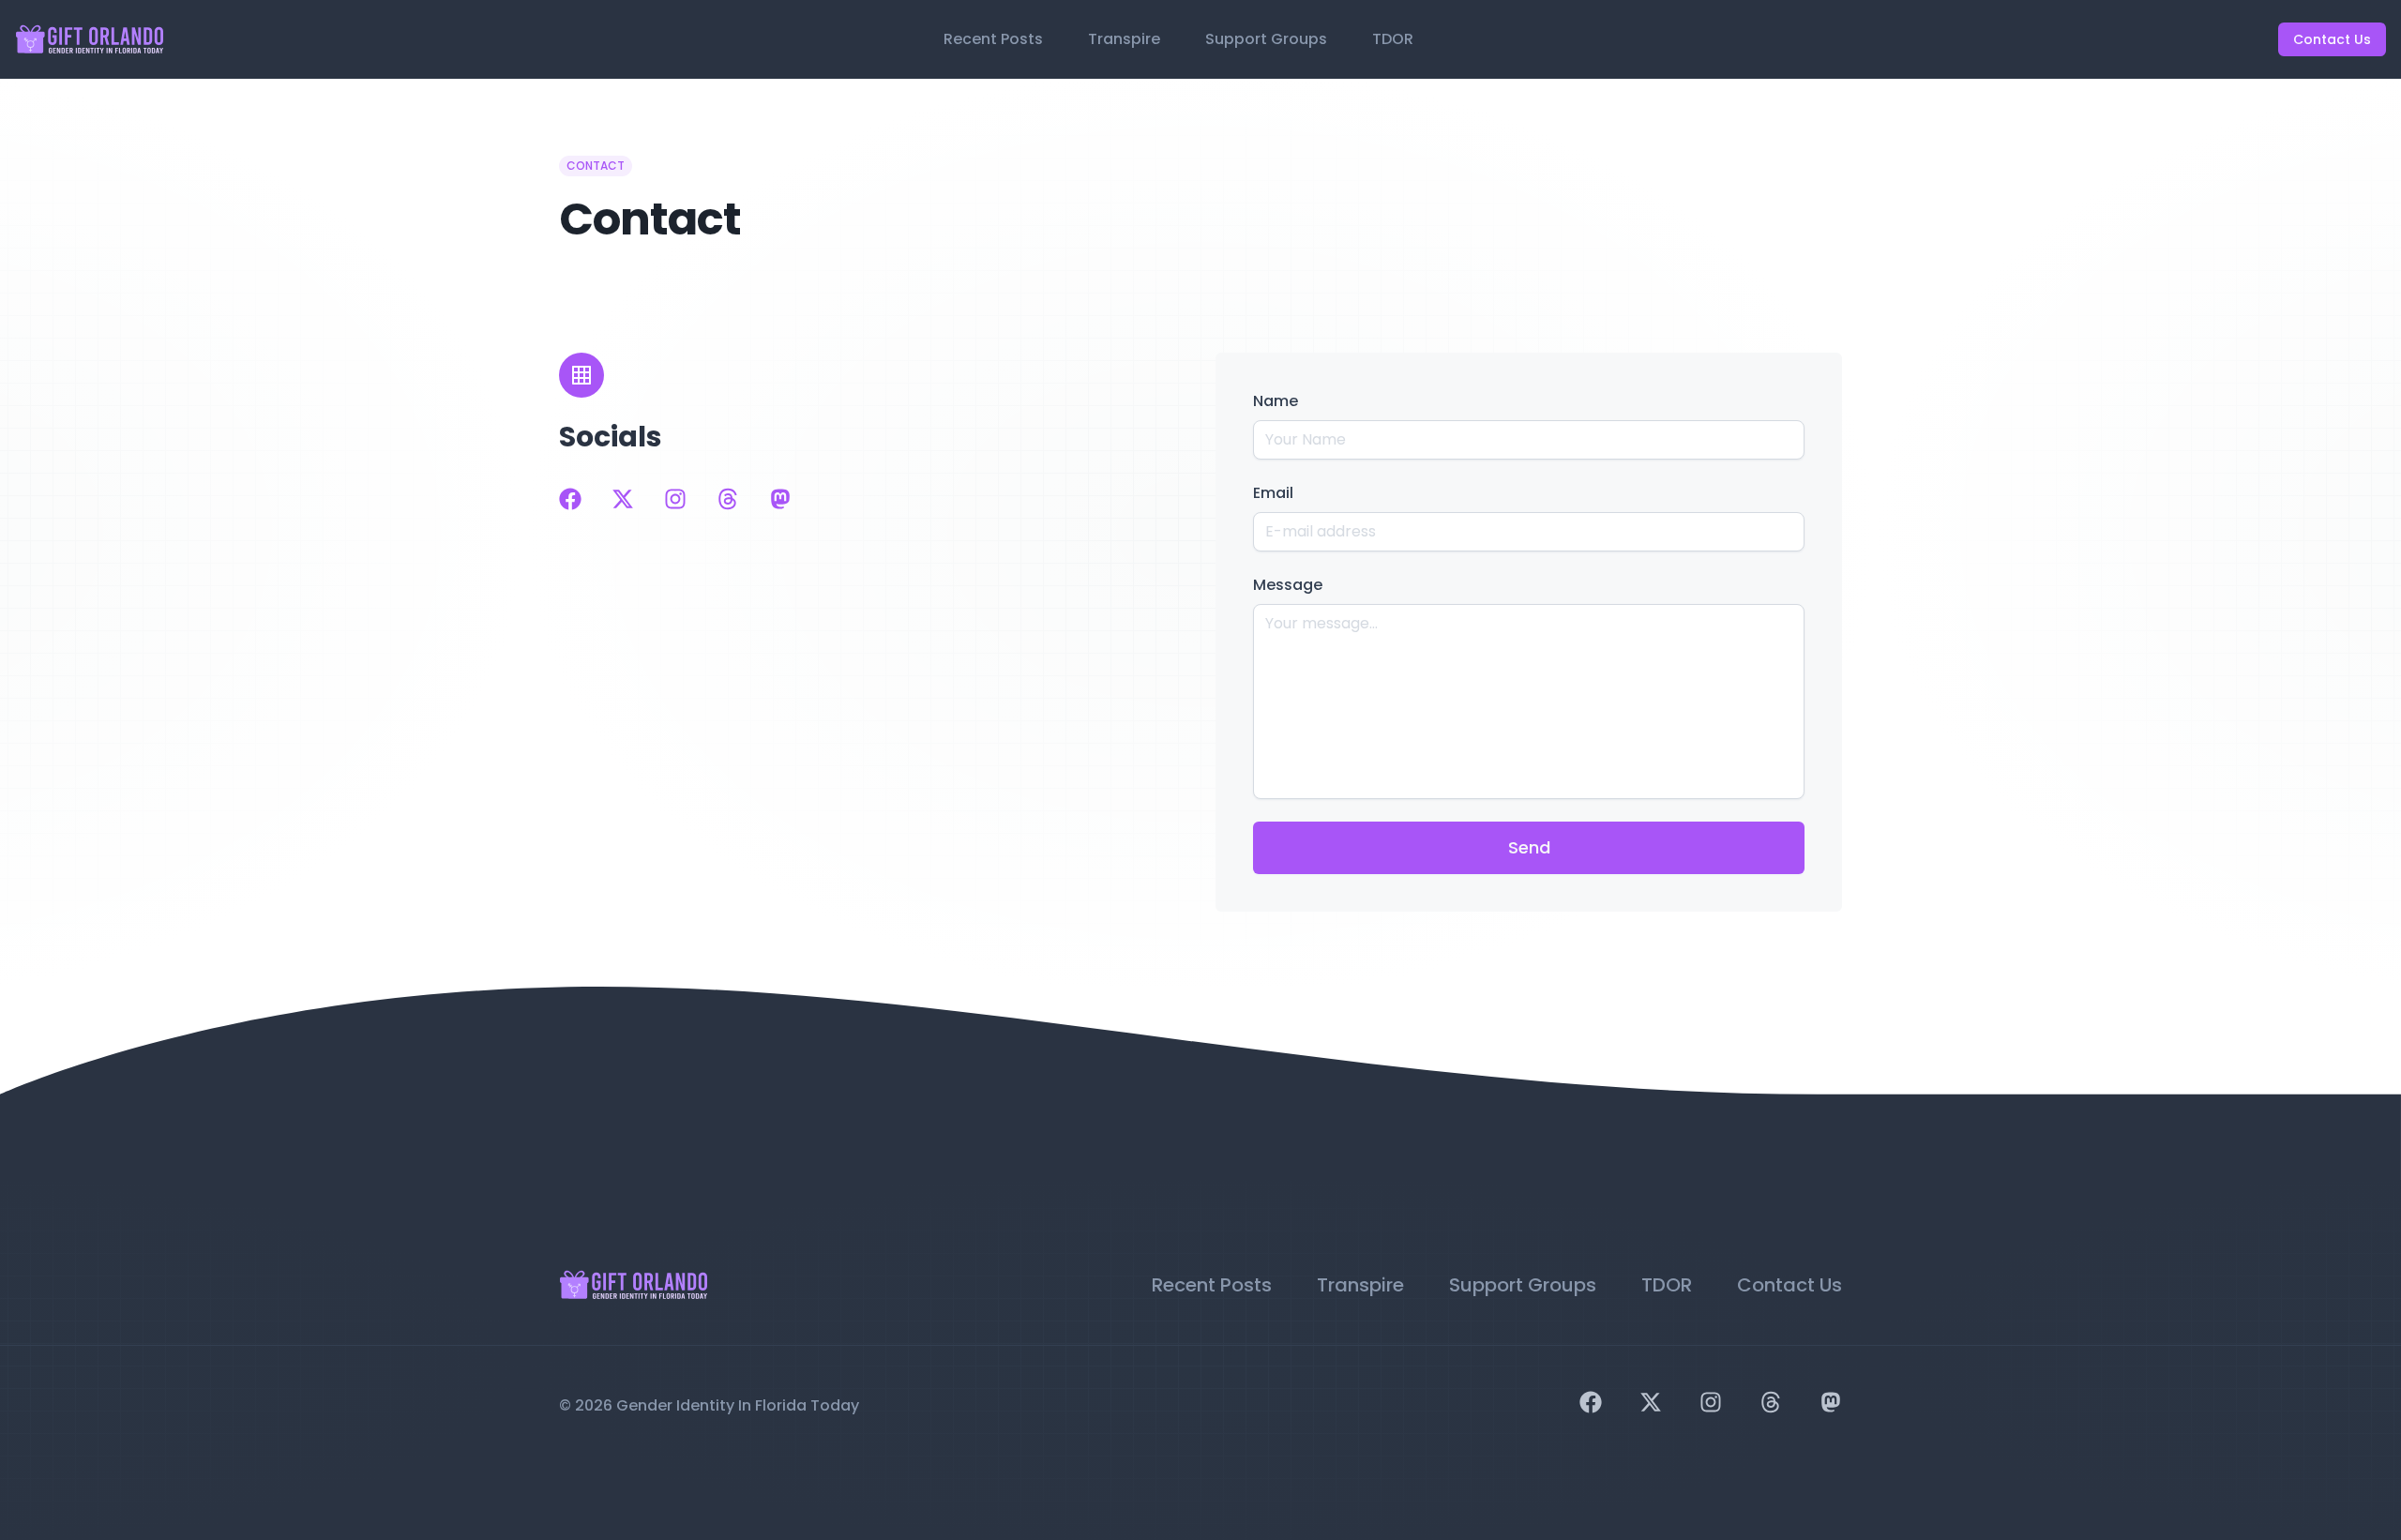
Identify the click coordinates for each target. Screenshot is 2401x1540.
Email (1273, 493)
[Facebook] (570, 499)
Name (1276, 401)
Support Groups (1266, 39)
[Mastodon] (780, 499)
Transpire (1124, 39)
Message (1288, 585)
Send (1529, 847)
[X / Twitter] (623, 499)
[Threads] (728, 499)
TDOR (1393, 39)
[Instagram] (675, 499)
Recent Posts (993, 39)
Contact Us (2332, 39)
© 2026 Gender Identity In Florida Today (709, 1405)
